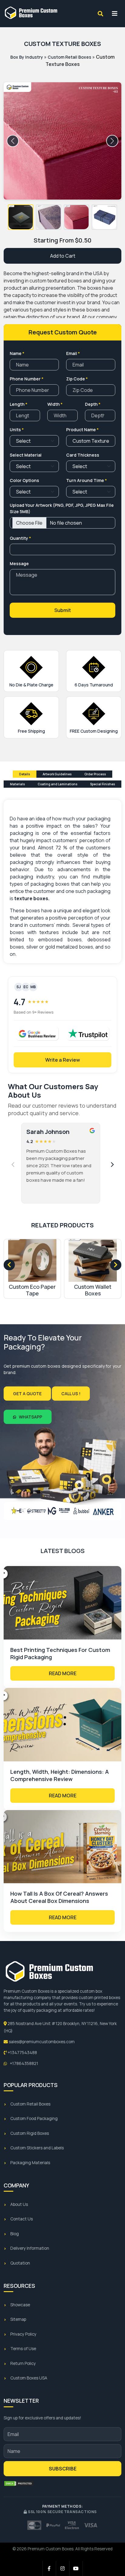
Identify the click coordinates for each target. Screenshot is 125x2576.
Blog (15, 2234)
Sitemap (18, 2319)
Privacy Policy (23, 2334)
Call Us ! (71, 1394)
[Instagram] (63, 2568)
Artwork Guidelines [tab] (57, 774)
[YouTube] (76, 2568)
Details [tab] (25, 774)
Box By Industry (27, 57)
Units (17, 430)
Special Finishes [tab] (103, 784)
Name (17, 353)
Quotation (20, 2263)
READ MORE (63, 1673)
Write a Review (63, 1060)
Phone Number (27, 379)
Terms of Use (23, 2349)
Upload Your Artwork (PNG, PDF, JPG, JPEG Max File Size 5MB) (62, 508)
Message (19, 563)
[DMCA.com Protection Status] (19, 2483)
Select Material (26, 455)
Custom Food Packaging (34, 2118)
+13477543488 (22, 2053)
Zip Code (77, 379)
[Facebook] (49, 2568)
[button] (21, 217)
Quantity (20, 538)
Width (55, 404)
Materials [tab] (17, 784)
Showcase (20, 2305)
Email (73, 353)
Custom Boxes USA (29, 2378)
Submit (63, 610)
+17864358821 (24, 2063)
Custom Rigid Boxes (30, 2133)
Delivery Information (30, 2248)
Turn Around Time (86, 480)
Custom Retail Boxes (69, 57)
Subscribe (63, 2469)
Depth (93, 404)
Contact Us (22, 2219)
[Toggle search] (100, 14)
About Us (19, 2204)
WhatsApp (30, 1417)
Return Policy (23, 2363)
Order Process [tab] (95, 774)
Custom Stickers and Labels (37, 2148)
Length (19, 404)
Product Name (82, 430)
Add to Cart (63, 256)
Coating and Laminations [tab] (57, 784)
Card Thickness (83, 455)
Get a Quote (27, 1394)
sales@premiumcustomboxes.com (41, 2042)
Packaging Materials (30, 2163)
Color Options (24, 480)
